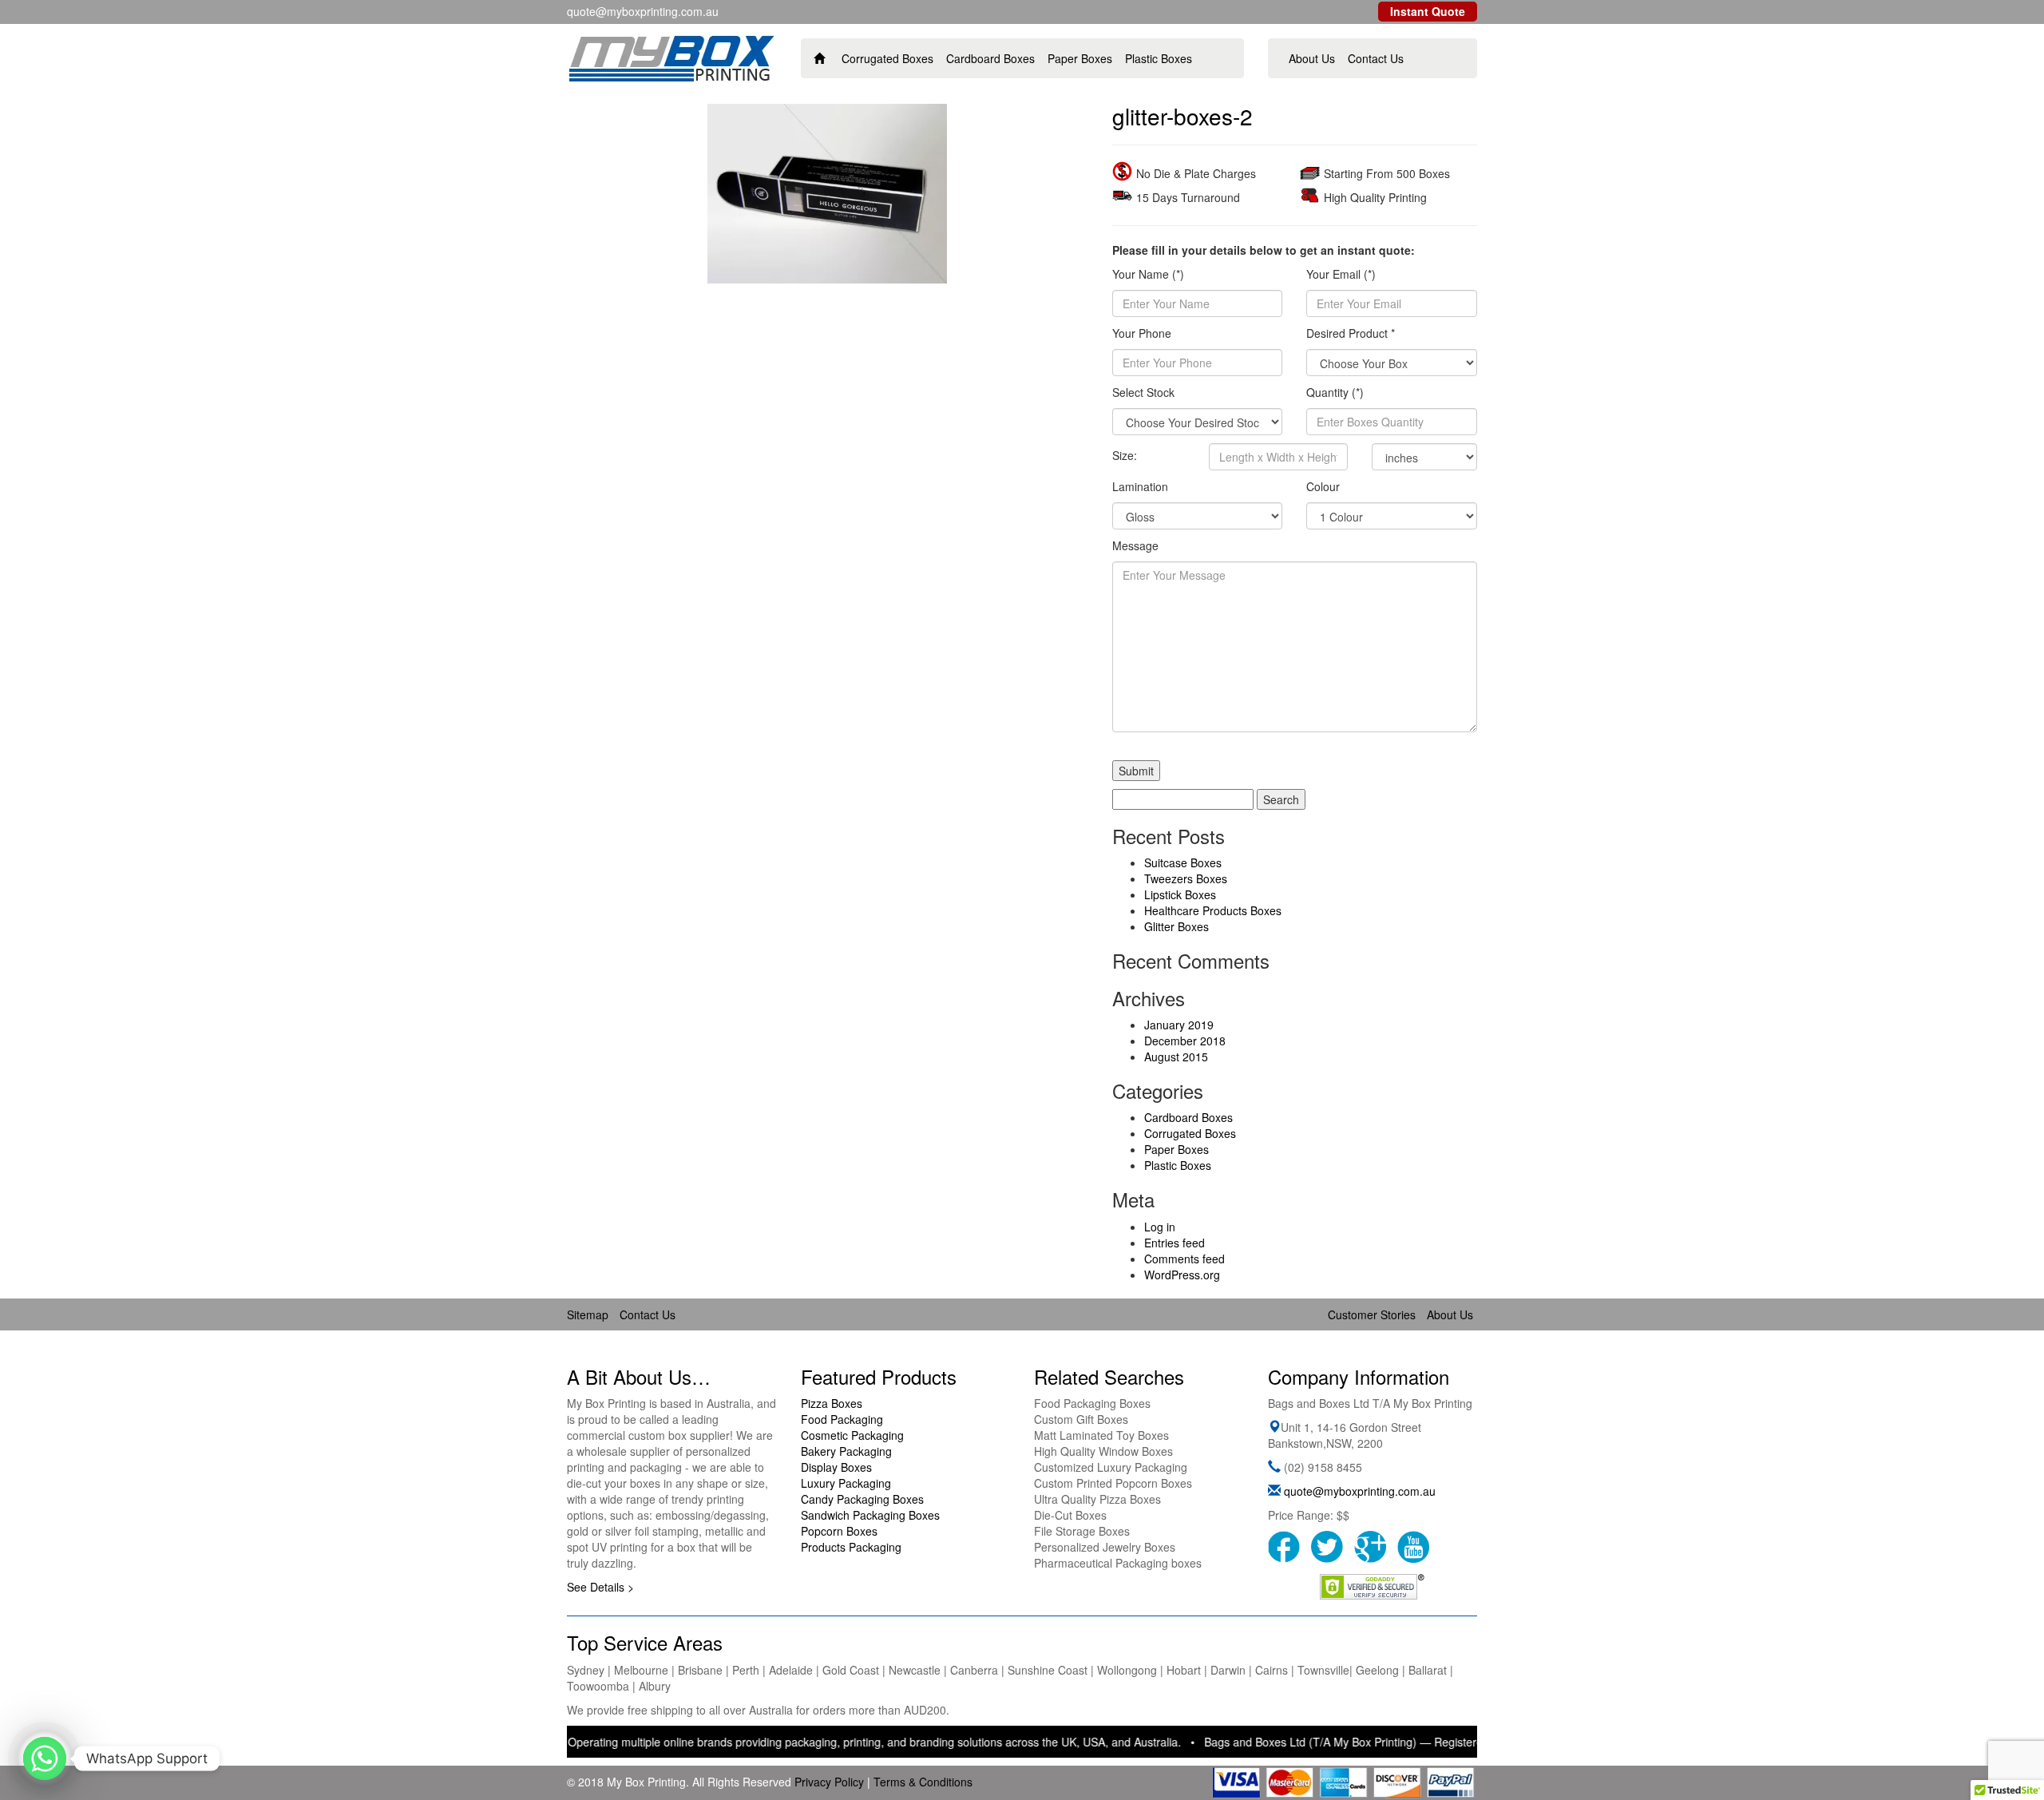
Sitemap (588, 1314)
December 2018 (1185, 1041)
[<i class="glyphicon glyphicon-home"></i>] (820, 58)
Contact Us (1376, 58)
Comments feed (1184, 1259)
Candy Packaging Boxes (862, 1499)
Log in (1160, 1227)
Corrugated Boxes (887, 58)
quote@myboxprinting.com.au (1360, 1491)
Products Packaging (851, 1547)
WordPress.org (1182, 1275)
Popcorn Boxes (839, 1531)
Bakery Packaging (846, 1451)
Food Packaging (842, 1419)
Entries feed (1175, 1243)
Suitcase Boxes (1183, 862)
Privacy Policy (829, 1782)
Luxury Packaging (846, 1483)
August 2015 (1176, 1057)
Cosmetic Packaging (852, 1435)
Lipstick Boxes (1180, 894)
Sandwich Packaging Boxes (870, 1515)
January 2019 (1179, 1025)
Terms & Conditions (923, 1782)
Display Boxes (836, 1467)
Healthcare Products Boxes (1213, 910)
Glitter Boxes (1176, 926)
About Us (1312, 58)
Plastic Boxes (1159, 58)
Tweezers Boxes (1186, 878)
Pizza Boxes (832, 1403)
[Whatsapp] (45, 1758)
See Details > (600, 1587)
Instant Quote (1428, 11)
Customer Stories (1372, 1314)
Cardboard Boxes (990, 58)
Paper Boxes (1080, 58)
